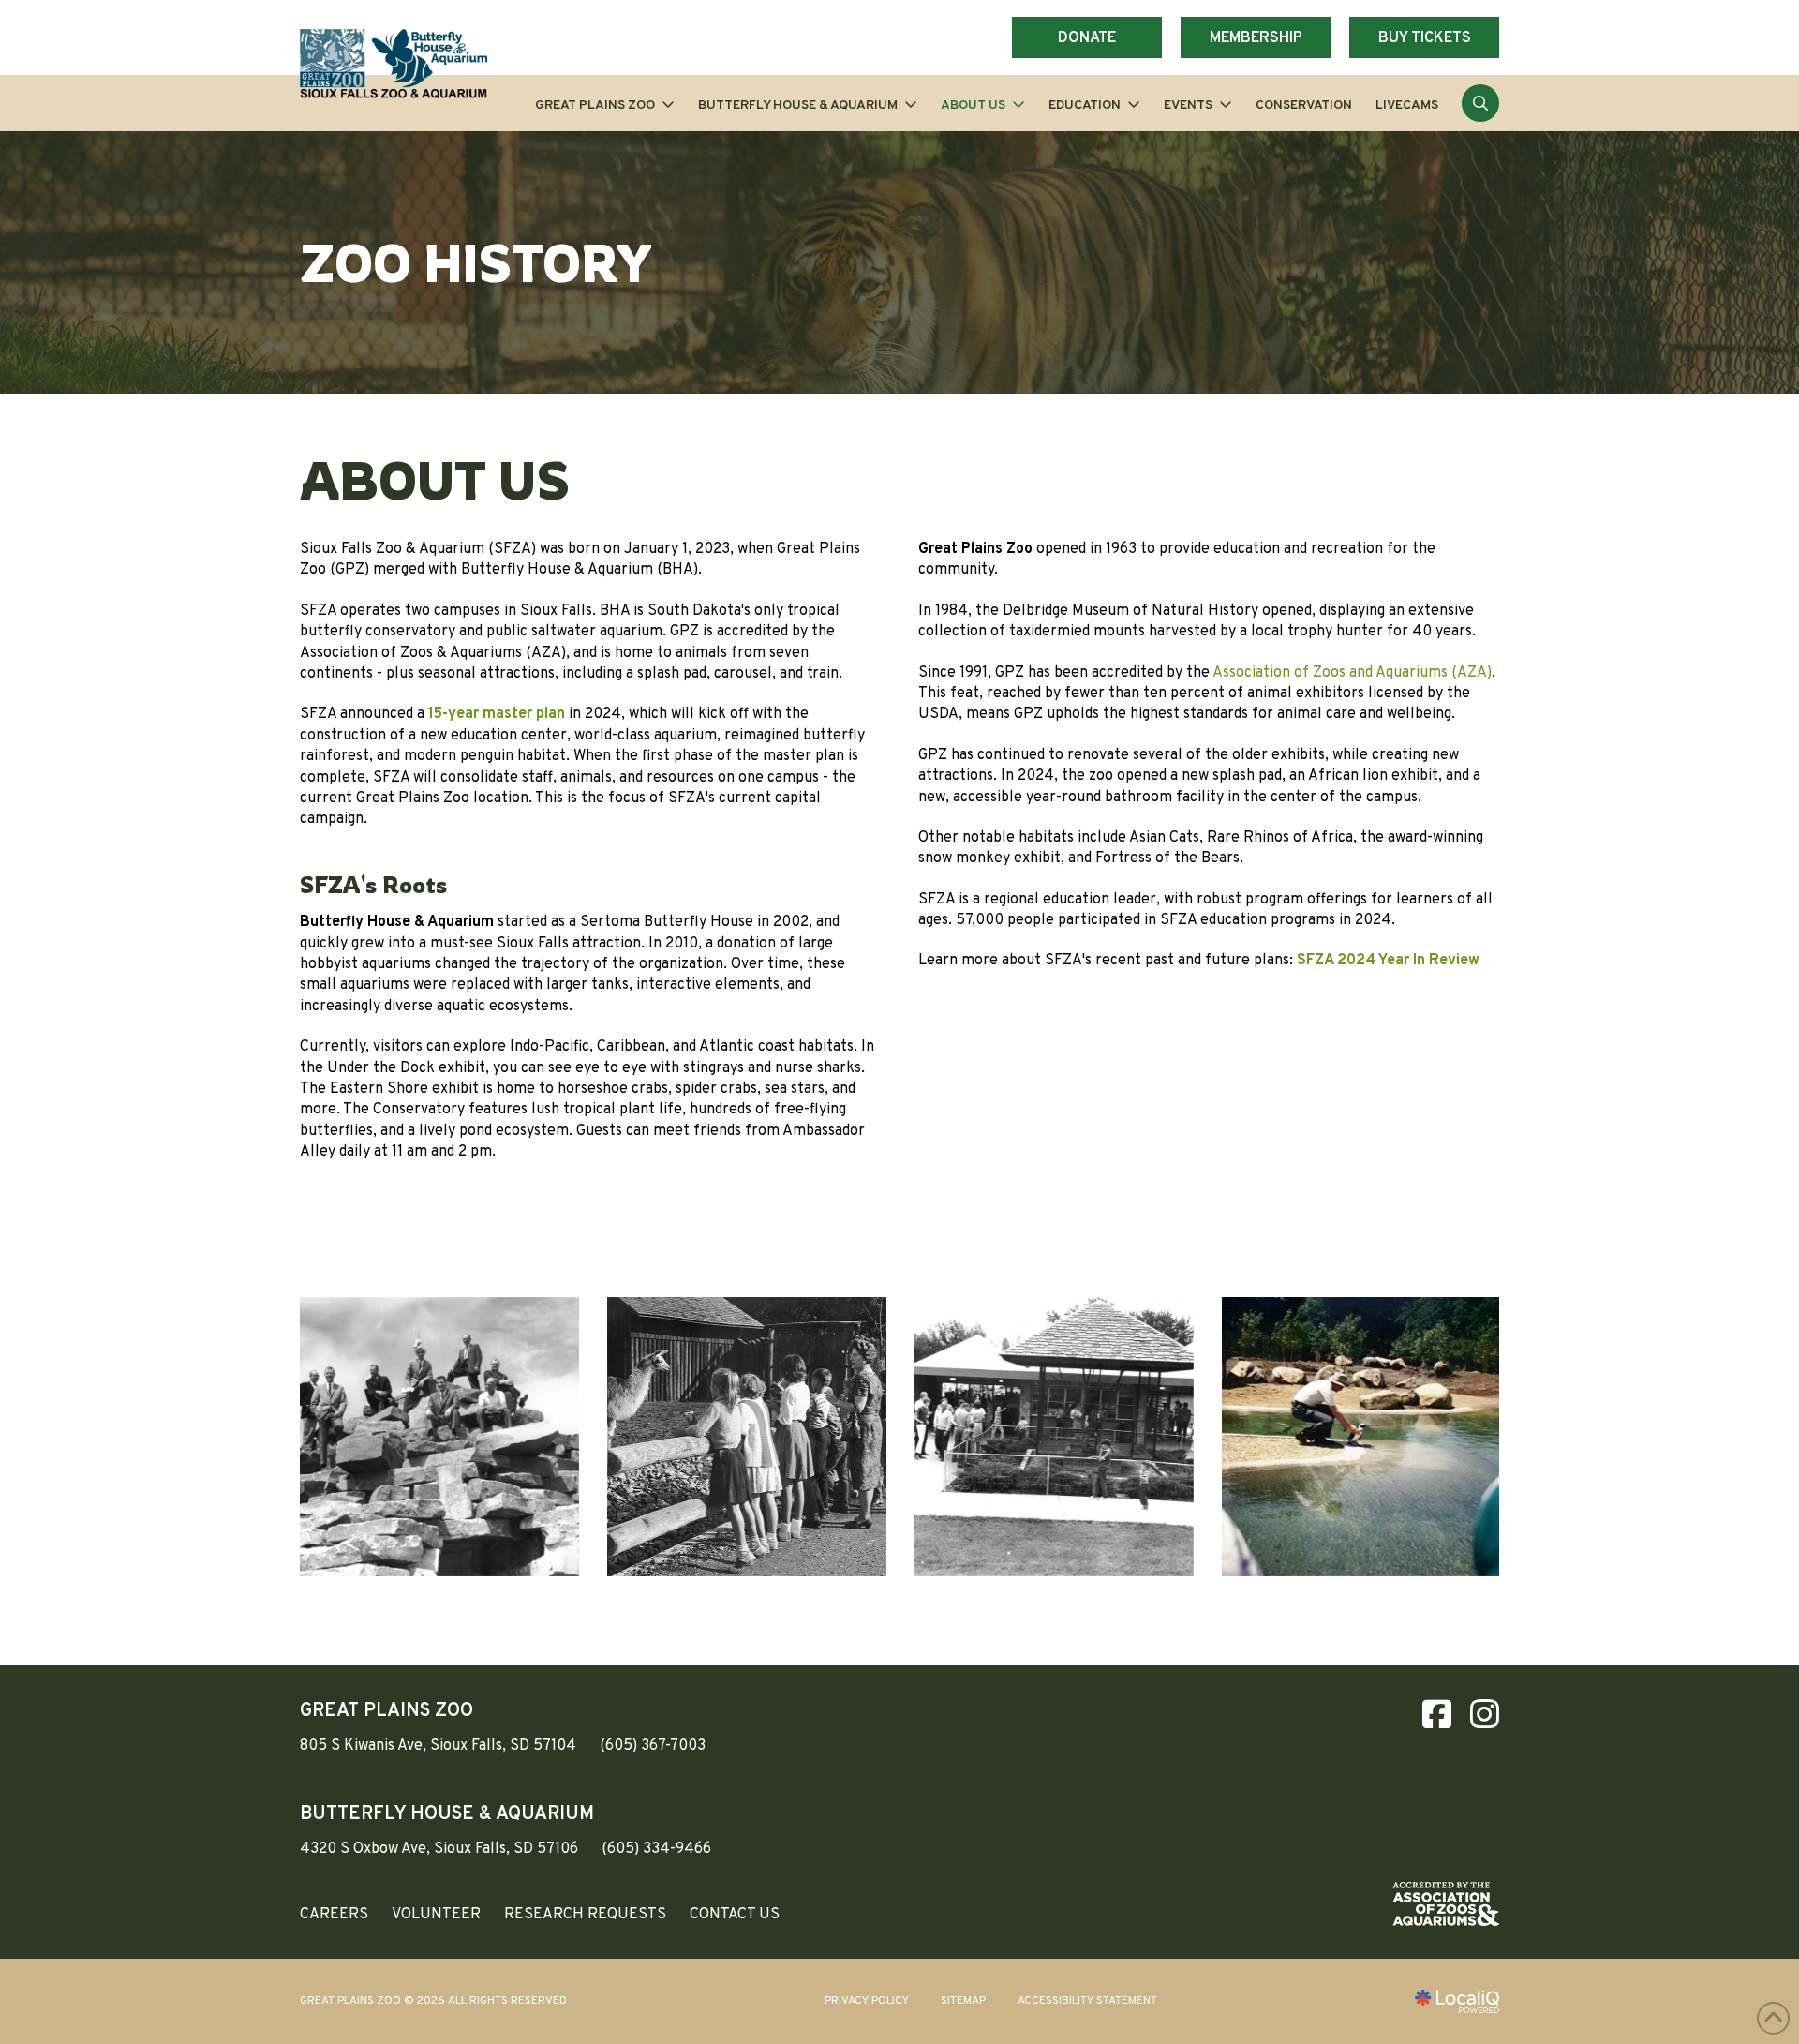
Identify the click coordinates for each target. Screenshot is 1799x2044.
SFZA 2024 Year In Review (1388, 961)
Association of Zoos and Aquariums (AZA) (1352, 673)
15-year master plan (497, 714)
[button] (1480, 103)
